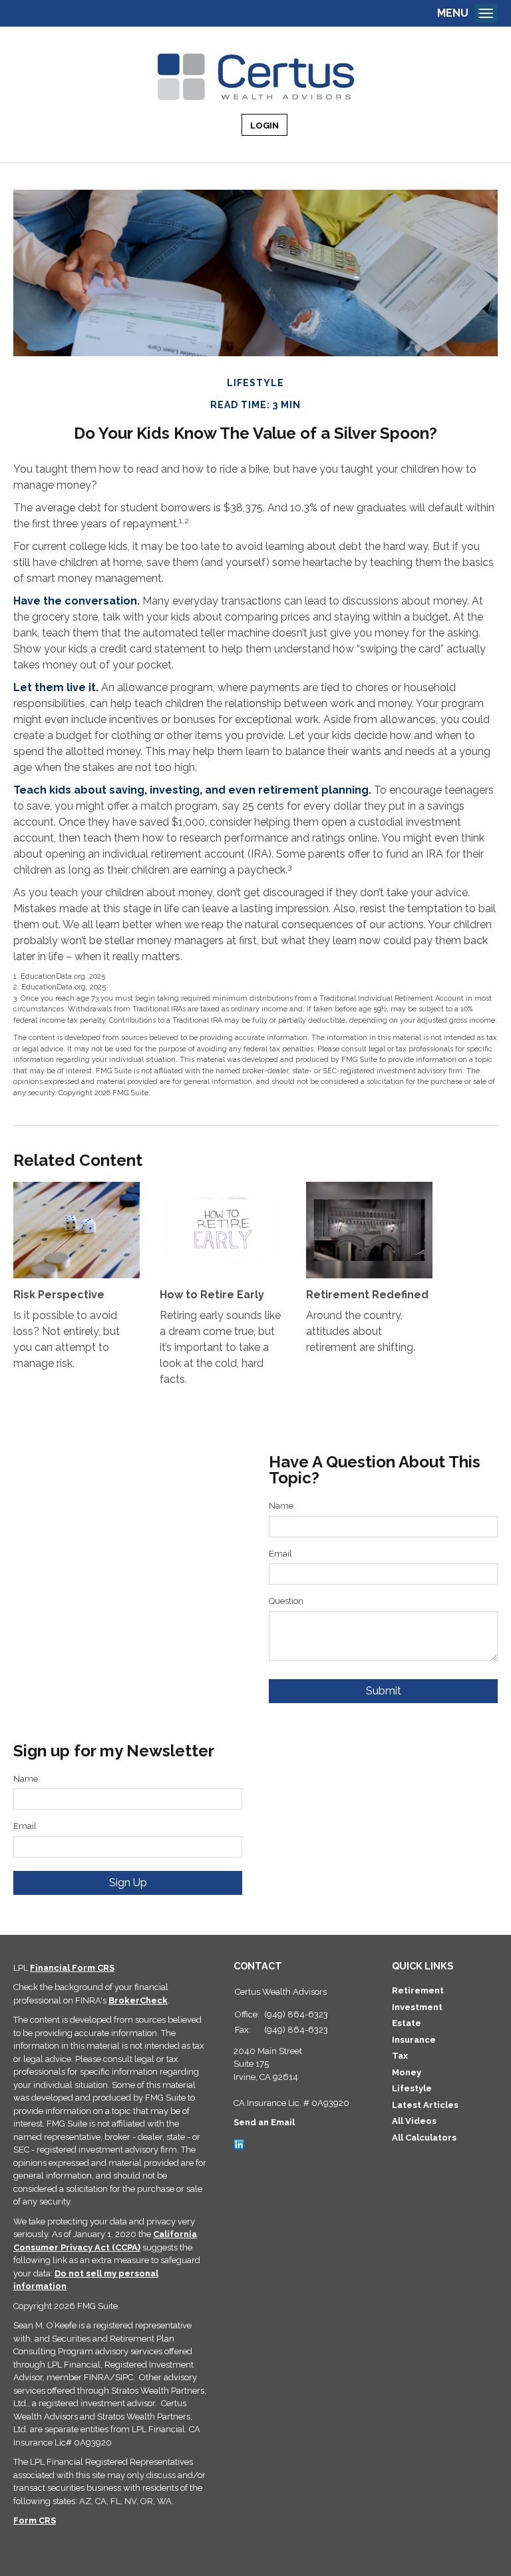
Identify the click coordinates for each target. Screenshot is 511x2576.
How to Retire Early (212, 1295)
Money (407, 2072)
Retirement (418, 1990)
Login (264, 126)
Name (281, 1506)
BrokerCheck (138, 2000)
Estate (407, 2023)
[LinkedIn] (239, 2144)
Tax (400, 2056)
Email (280, 1554)
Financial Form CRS (72, 1968)
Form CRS (35, 2520)
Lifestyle (412, 2088)
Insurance (414, 2040)
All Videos (414, 2121)
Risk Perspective (59, 1295)
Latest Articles (425, 2105)
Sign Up (128, 1883)
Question (286, 1601)
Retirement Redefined (367, 1295)
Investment (417, 2007)
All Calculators (424, 2138)
